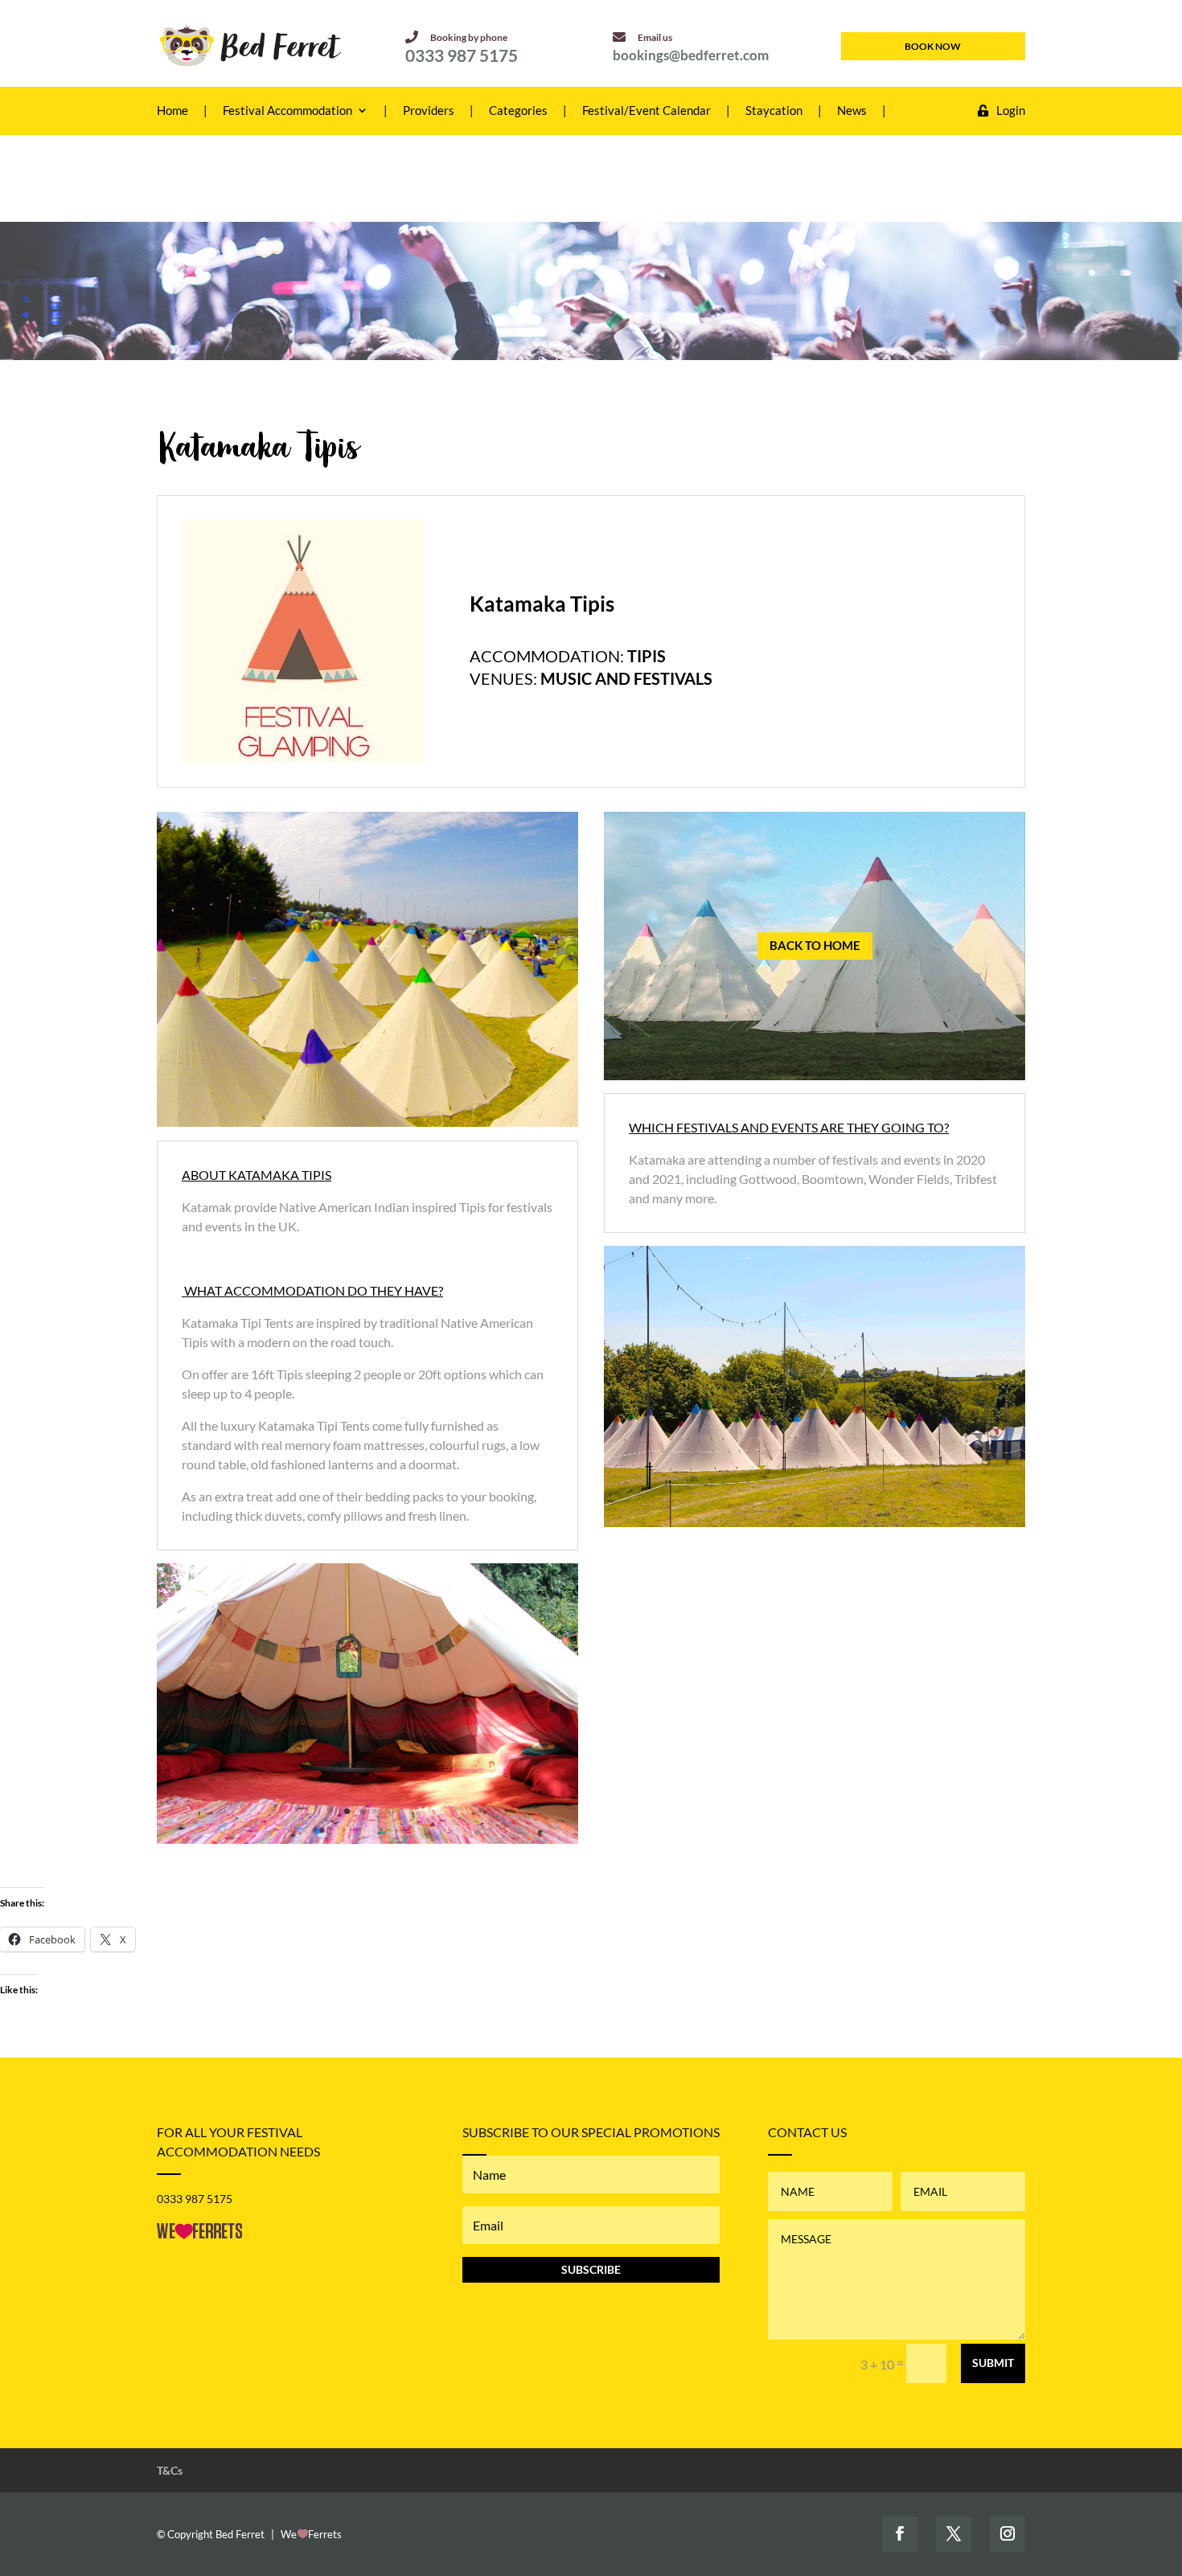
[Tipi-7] (367, 1839)
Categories (518, 111)
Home (172, 111)
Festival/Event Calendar (646, 111)
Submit (993, 2363)
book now (933, 46)
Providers (429, 111)
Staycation (774, 111)
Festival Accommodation (287, 111)
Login (1011, 111)
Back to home (815, 945)
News (852, 111)
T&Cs (170, 2470)
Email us (655, 37)
